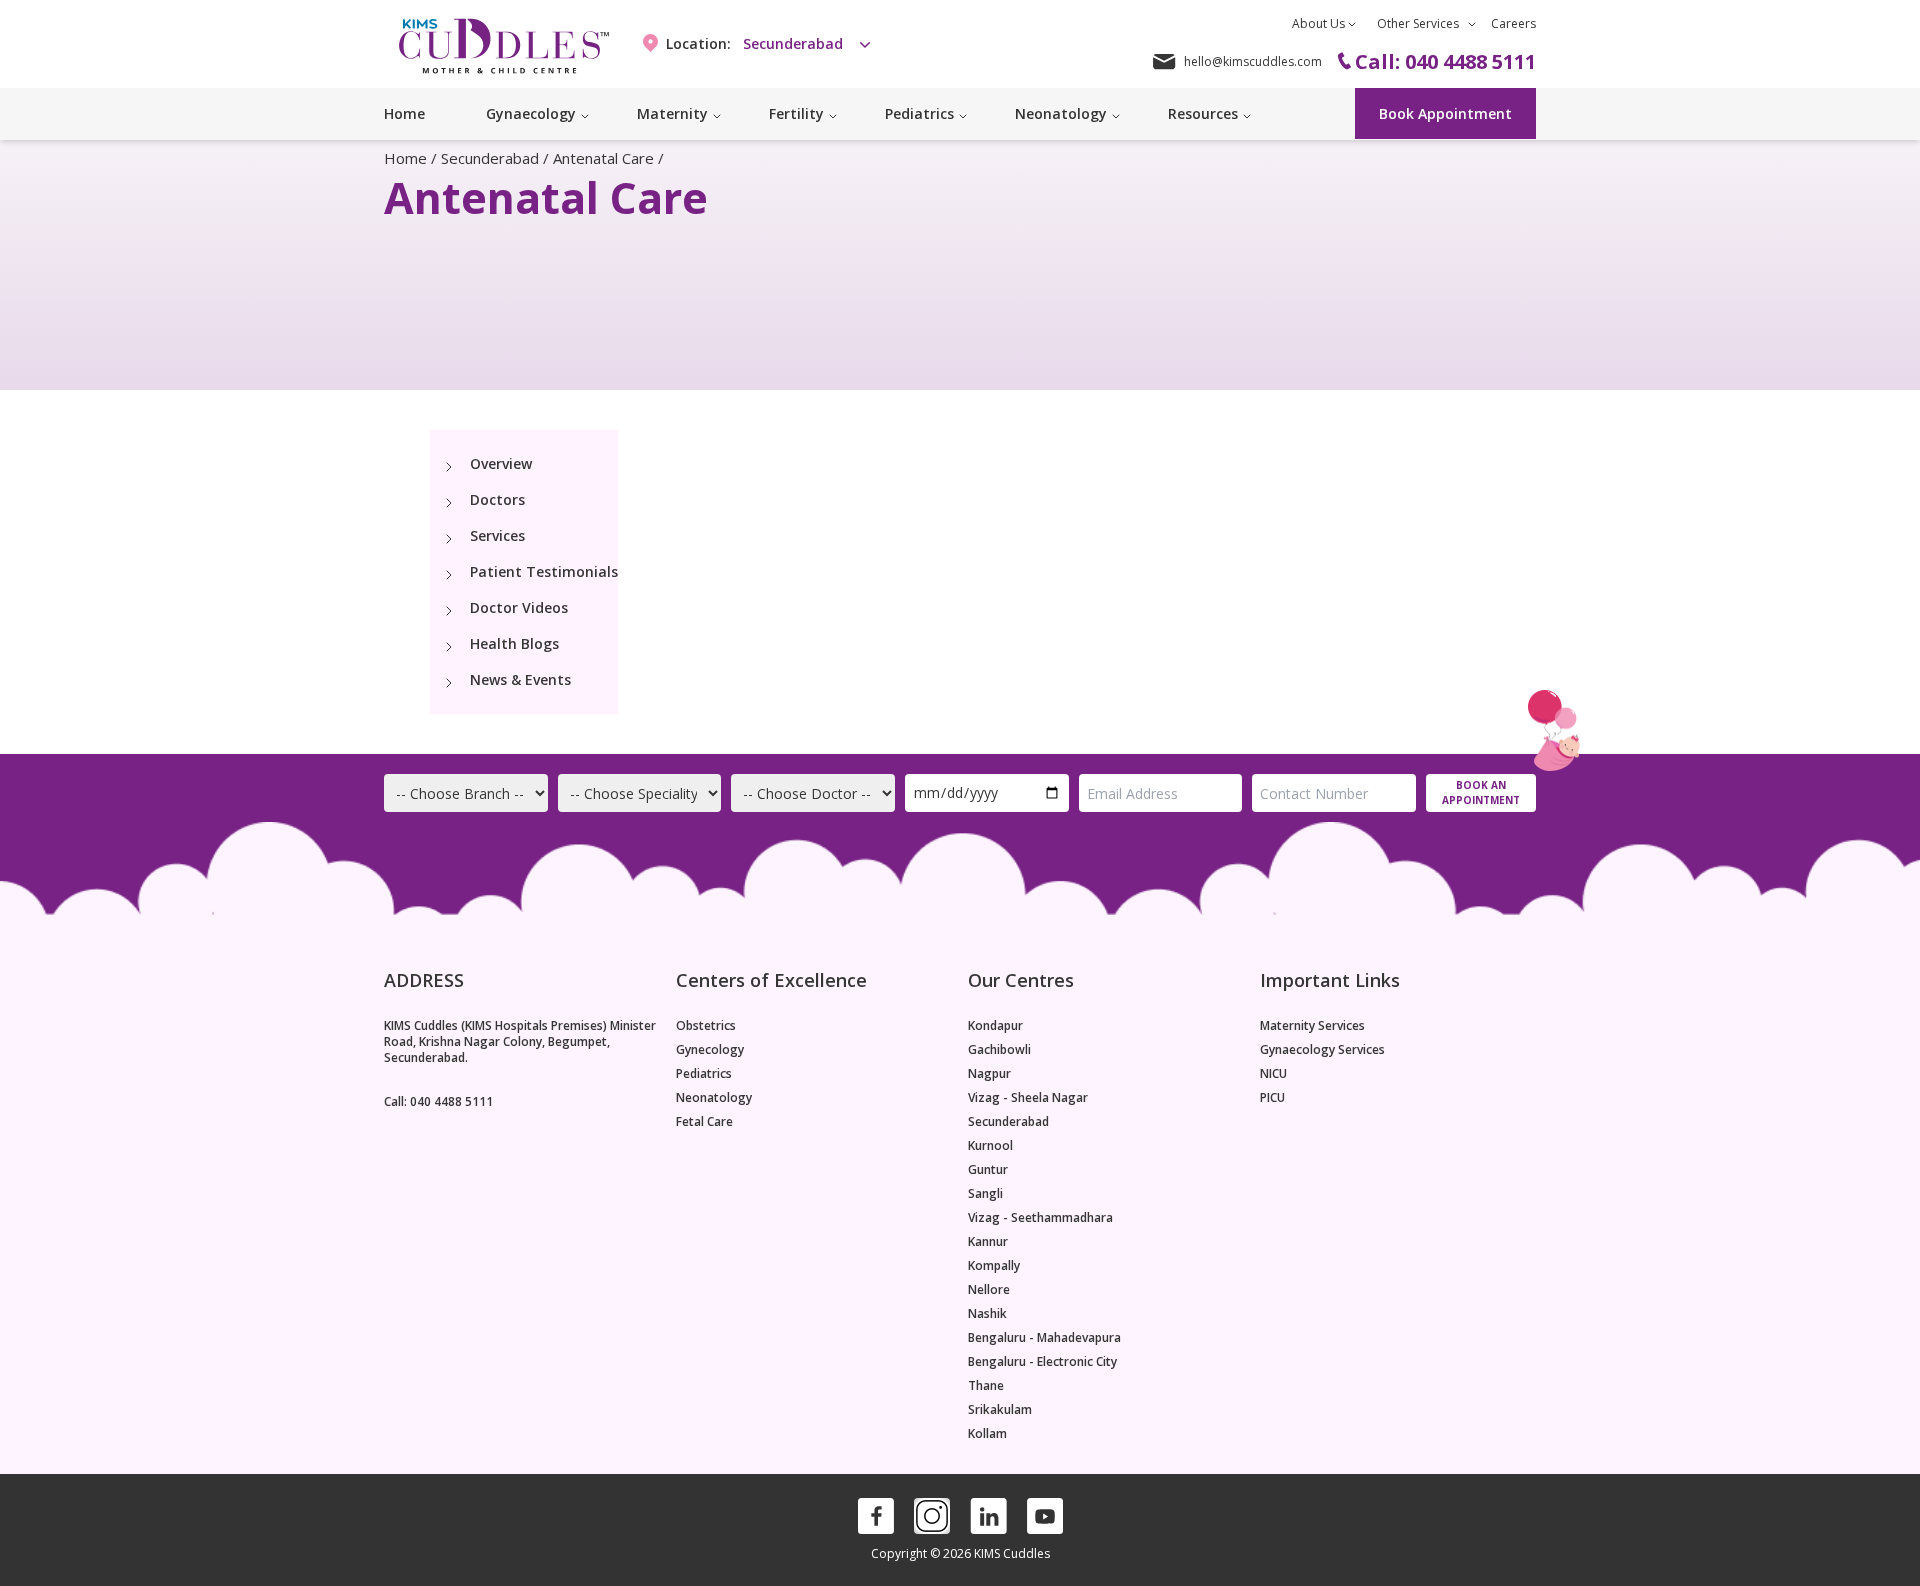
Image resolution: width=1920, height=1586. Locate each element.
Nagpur (989, 1074)
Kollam (987, 1434)
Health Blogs (514, 643)
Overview (501, 463)
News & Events (520, 679)
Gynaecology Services (1322, 1050)
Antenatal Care (603, 158)
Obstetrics (706, 1026)
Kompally (994, 1266)
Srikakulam (1000, 1410)
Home (404, 113)
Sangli (985, 1194)
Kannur (988, 1242)
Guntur (988, 1170)
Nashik (987, 1314)
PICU (1272, 1098)
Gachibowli (999, 1050)
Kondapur (995, 1026)
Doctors (497, 499)
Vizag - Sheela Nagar (1028, 1098)
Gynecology (710, 1050)
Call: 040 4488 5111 (438, 1101)
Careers (1513, 23)
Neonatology (714, 1098)
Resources (1203, 113)
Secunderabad (490, 158)
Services (497, 535)
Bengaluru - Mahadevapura (1044, 1338)
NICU (1273, 1074)
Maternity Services (1312, 1026)
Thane (986, 1386)
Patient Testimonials (544, 571)
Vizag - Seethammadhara (1040, 1218)
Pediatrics (704, 1074)
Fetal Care (704, 1122)
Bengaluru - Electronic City (1042, 1362)
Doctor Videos (519, 607)
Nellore (989, 1290)
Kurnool (990, 1146)
